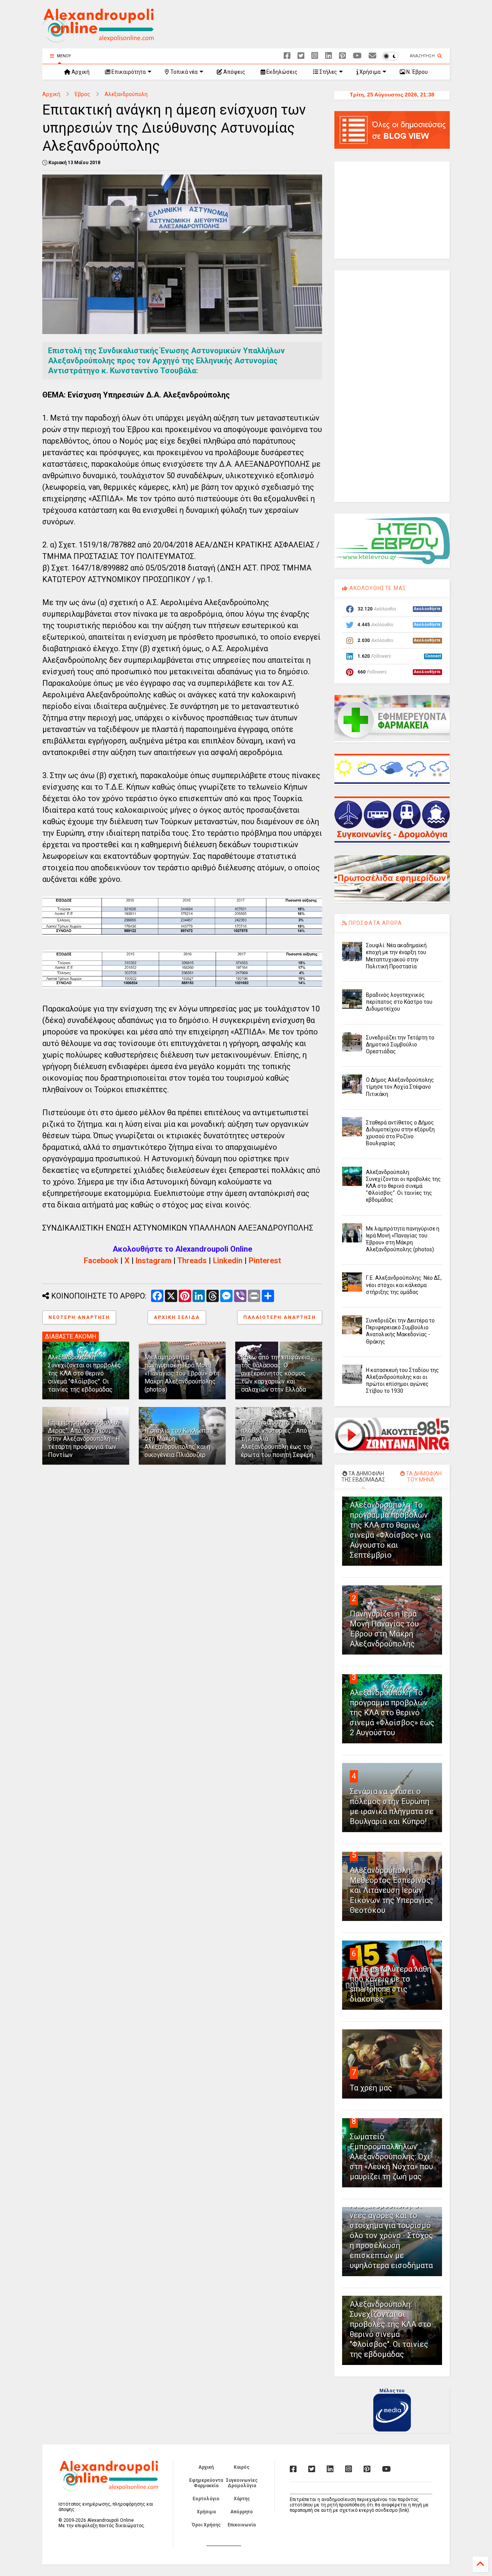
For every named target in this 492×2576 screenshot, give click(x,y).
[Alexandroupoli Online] (98, 39)
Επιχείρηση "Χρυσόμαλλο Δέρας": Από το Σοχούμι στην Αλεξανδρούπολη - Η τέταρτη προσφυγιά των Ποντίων (84, 1439)
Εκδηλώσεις (281, 72)
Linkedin (228, 1261)
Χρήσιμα (369, 72)
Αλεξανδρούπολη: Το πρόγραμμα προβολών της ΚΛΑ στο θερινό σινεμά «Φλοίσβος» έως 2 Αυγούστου (392, 1713)
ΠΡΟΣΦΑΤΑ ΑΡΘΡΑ (375, 923)
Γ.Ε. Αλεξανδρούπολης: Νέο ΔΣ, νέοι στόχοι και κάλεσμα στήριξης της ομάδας (404, 1285)
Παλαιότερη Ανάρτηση (280, 1317)
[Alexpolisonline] (372, 56)
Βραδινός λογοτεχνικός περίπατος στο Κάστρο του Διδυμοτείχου (399, 1002)
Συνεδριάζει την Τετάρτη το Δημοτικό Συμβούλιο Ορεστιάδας (400, 1044)
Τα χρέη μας (371, 2088)
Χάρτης (242, 2499)
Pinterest (265, 1261)
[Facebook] (287, 56)
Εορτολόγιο (206, 2499)
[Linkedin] (329, 56)
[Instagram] (315, 56)
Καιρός (242, 2467)
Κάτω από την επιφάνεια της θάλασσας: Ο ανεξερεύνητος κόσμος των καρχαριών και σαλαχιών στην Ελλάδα (275, 1373)
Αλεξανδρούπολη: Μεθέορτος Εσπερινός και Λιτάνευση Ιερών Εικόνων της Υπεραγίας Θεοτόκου (391, 1890)
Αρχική (80, 72)
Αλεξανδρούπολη (126, 94)
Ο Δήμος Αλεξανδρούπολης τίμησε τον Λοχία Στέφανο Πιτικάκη (400, 1087)
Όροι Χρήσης (206, 2525)
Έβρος (82, 94)
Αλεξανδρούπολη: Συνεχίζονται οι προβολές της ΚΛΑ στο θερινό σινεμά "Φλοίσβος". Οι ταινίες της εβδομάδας (85, 1373)
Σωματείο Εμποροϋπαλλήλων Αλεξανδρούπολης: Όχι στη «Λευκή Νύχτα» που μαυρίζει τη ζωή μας (391, 2157)
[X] (301, 56)
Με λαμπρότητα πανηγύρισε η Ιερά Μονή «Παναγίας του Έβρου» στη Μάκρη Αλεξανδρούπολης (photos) (182, 1373)
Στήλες (328, 72)
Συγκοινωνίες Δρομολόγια (242, 2483)
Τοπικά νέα (183, 72)
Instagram (154, 1261)
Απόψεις (234, 72)
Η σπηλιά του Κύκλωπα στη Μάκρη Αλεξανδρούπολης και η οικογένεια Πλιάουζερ (177, 1443)
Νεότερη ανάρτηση (79, 1317)
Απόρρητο (242, 2512)
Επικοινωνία (242, 2525)
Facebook (101, 1261)
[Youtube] (357, 56)
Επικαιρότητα (128, 72)
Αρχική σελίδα (177, 1317)
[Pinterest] (342, 56)
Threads (192, 1261)
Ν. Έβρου (416, 72)
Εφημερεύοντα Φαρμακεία (206, 2483)
